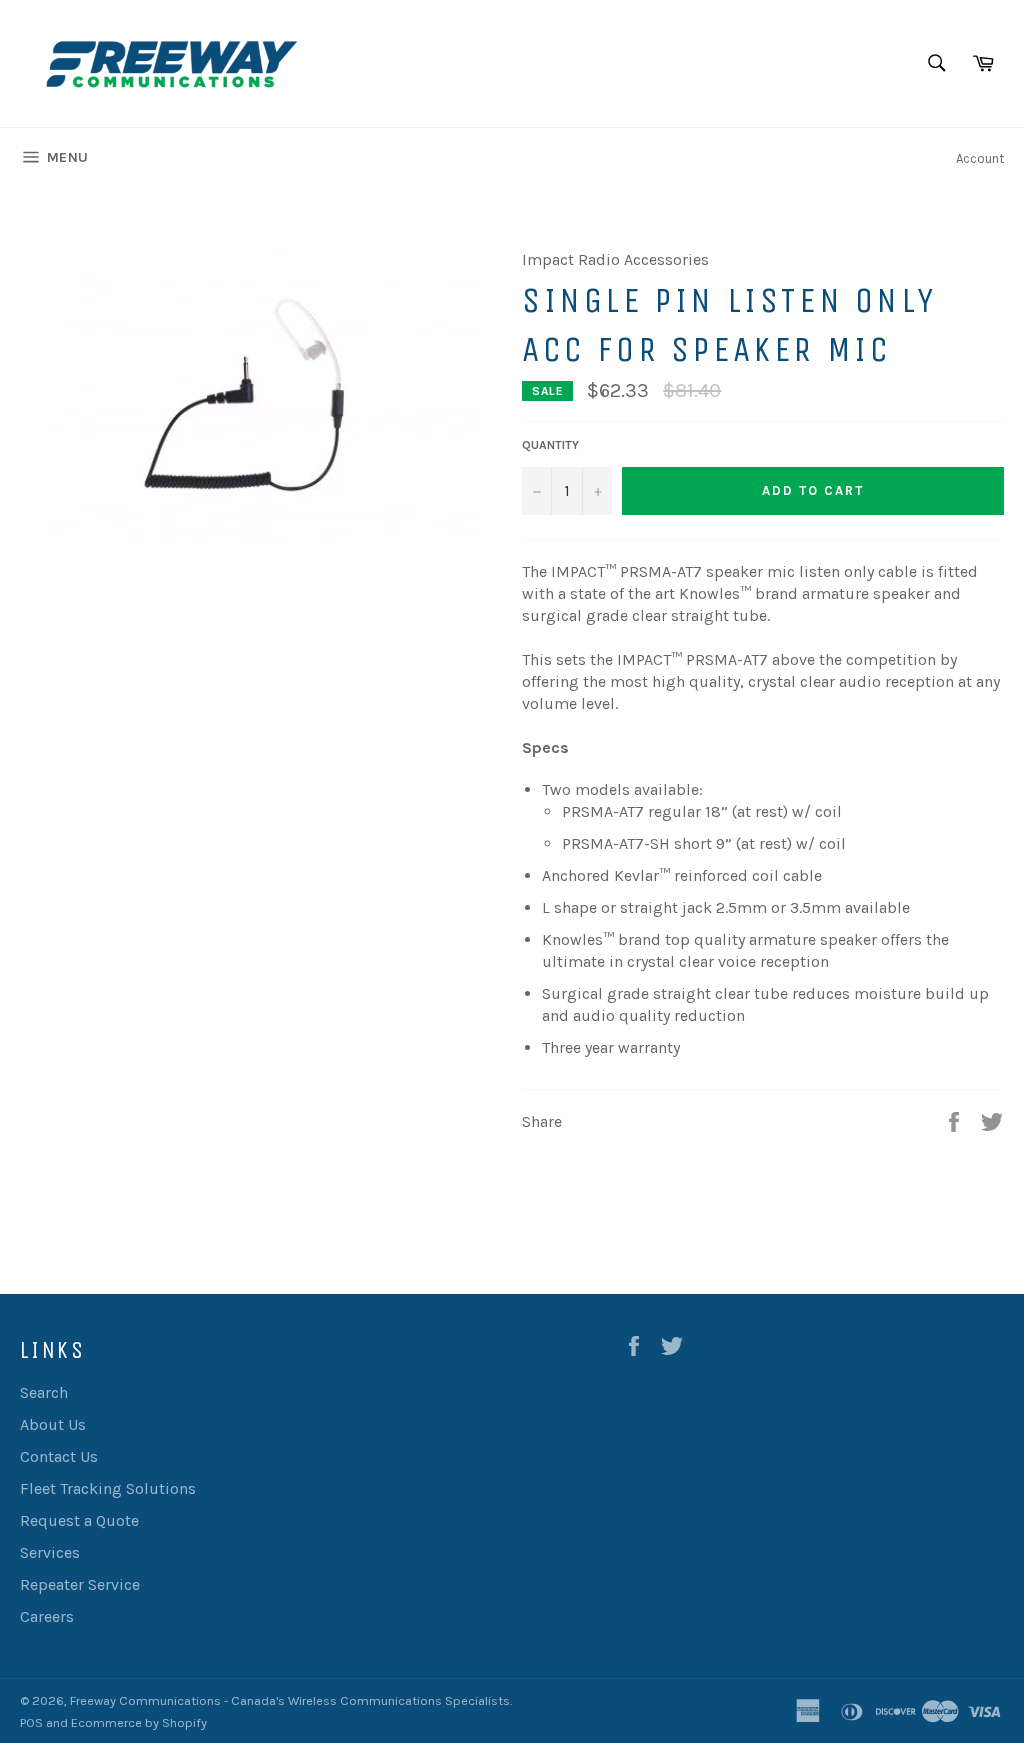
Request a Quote (79, 1520)
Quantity (550, 445)
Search (44, 1392)
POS (31, 1722)
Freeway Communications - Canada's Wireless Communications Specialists (290, 1700)
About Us (53, 1424)
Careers (47, 1616)
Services (50, 1552)
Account (980, 158)
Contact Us (59, 1456)
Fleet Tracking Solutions (108, 1488)
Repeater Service (80, 1584)
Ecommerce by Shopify (139, 1722)
